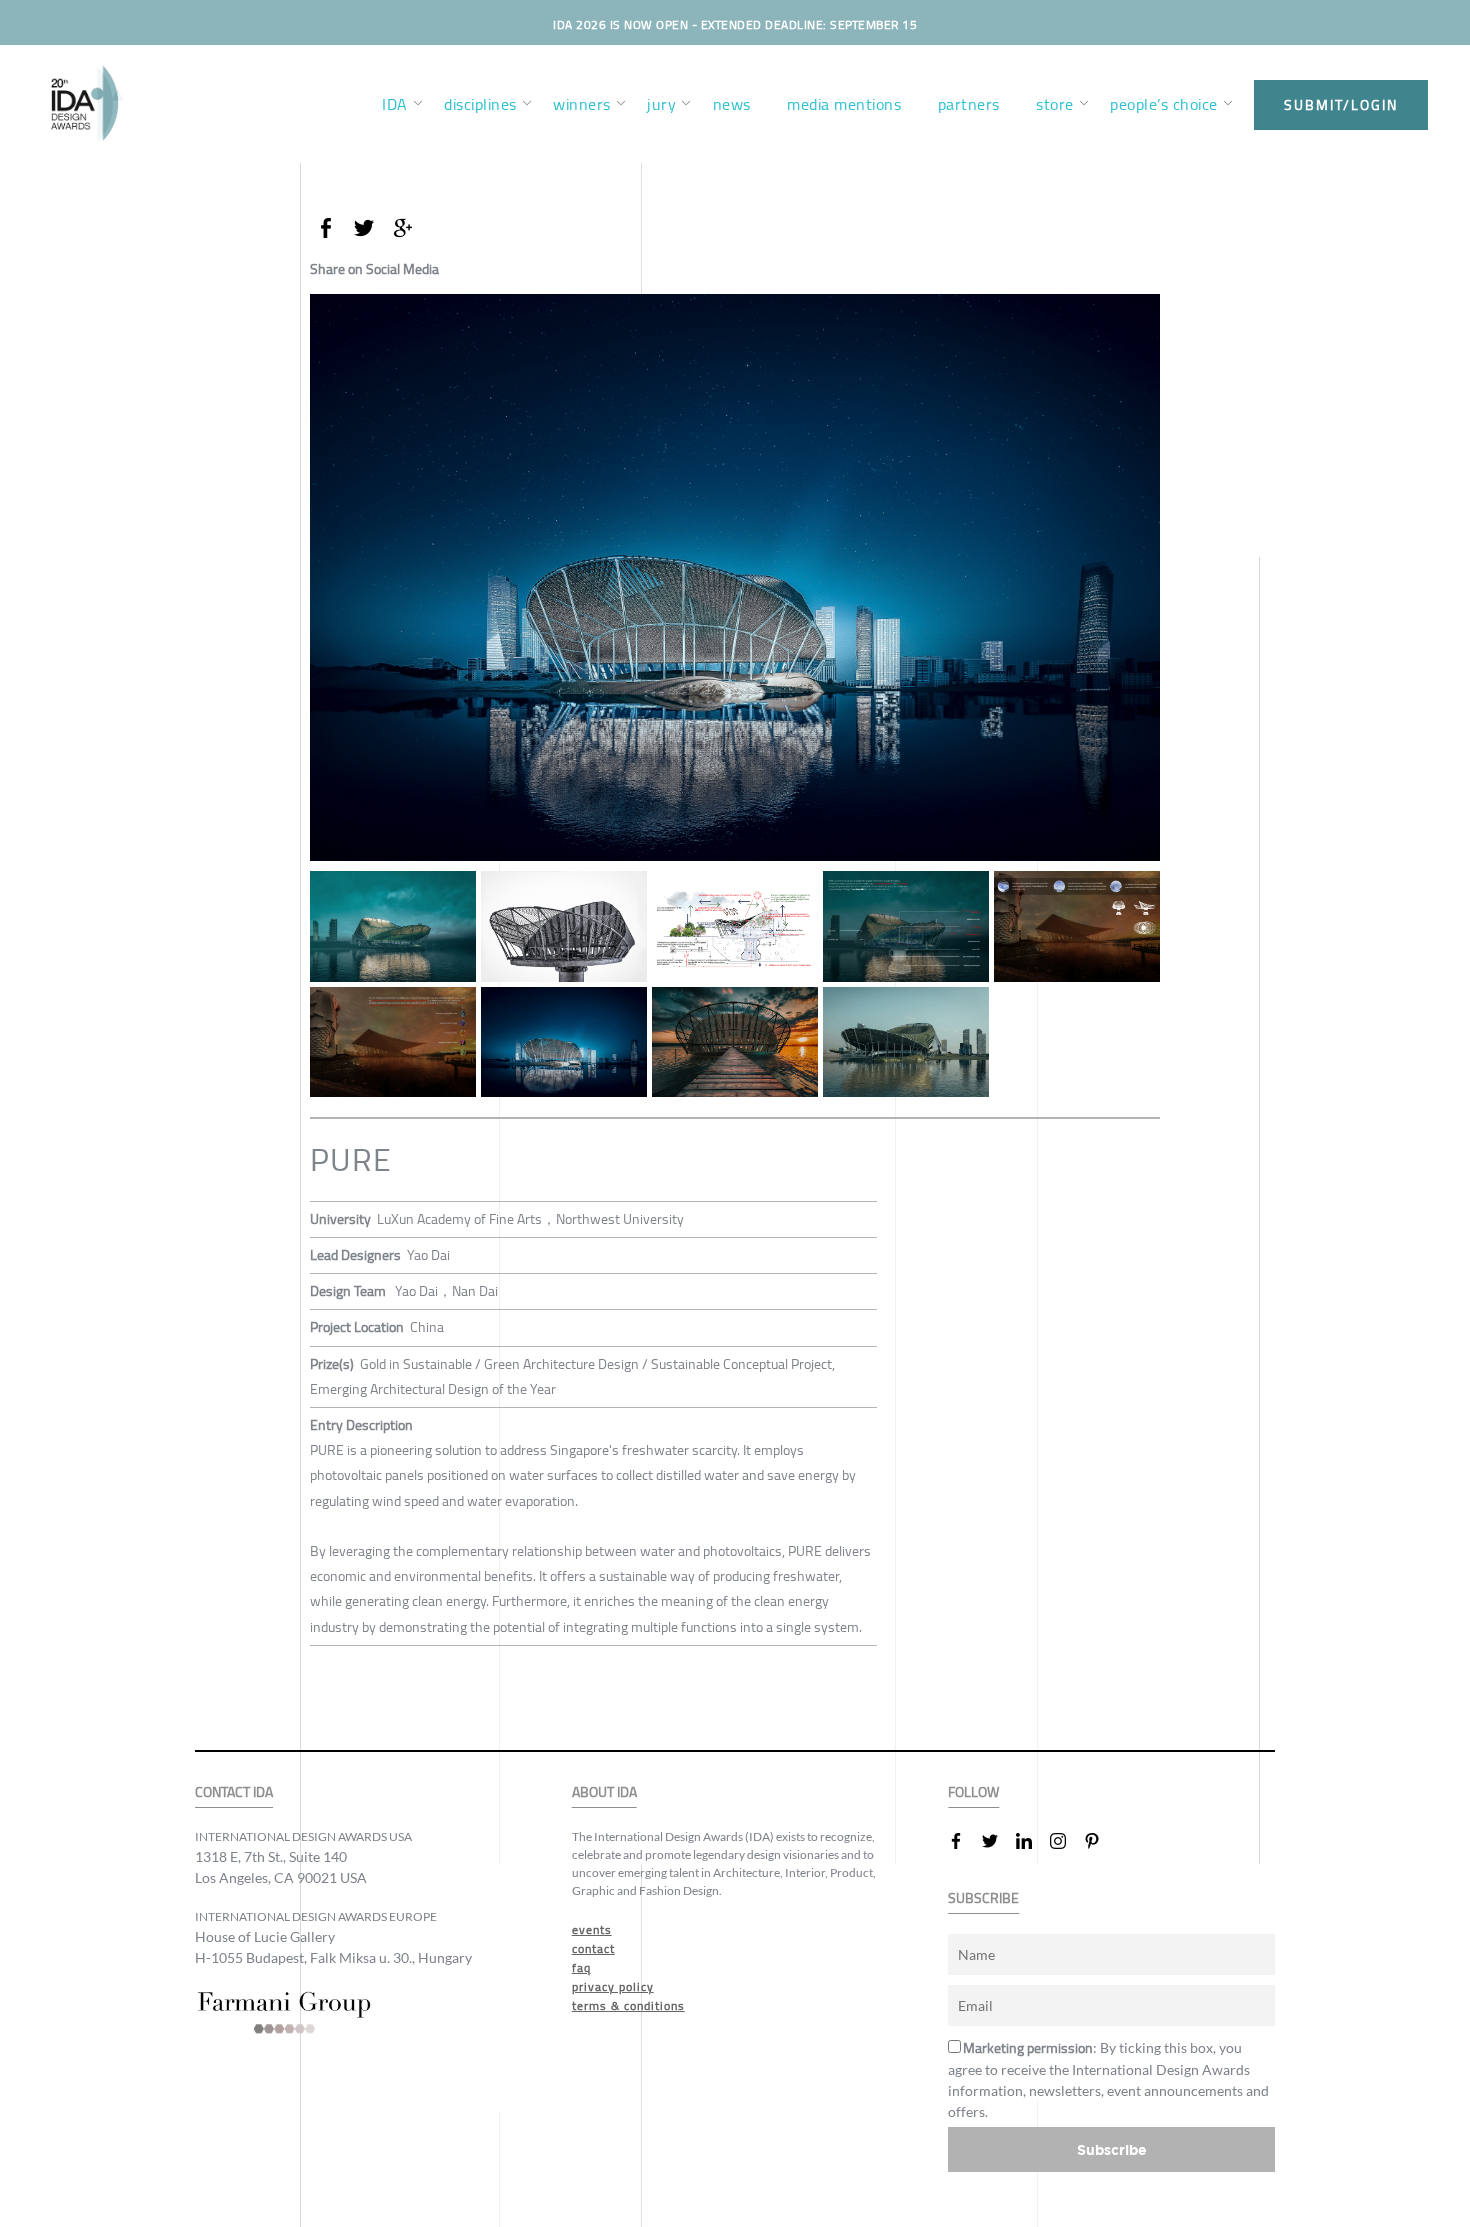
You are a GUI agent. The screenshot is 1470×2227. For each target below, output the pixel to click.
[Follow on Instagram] (1066, 1841)
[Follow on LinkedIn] (1032, 1841)
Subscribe (1112, 2149)
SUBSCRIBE (983, 1898)
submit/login (1341, 105)
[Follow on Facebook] (964, 1841)
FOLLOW (973, 1792)
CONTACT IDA (234, 1792)
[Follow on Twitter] (998, 1841)
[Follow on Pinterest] (1100, 1841)
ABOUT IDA (604, 1792)
